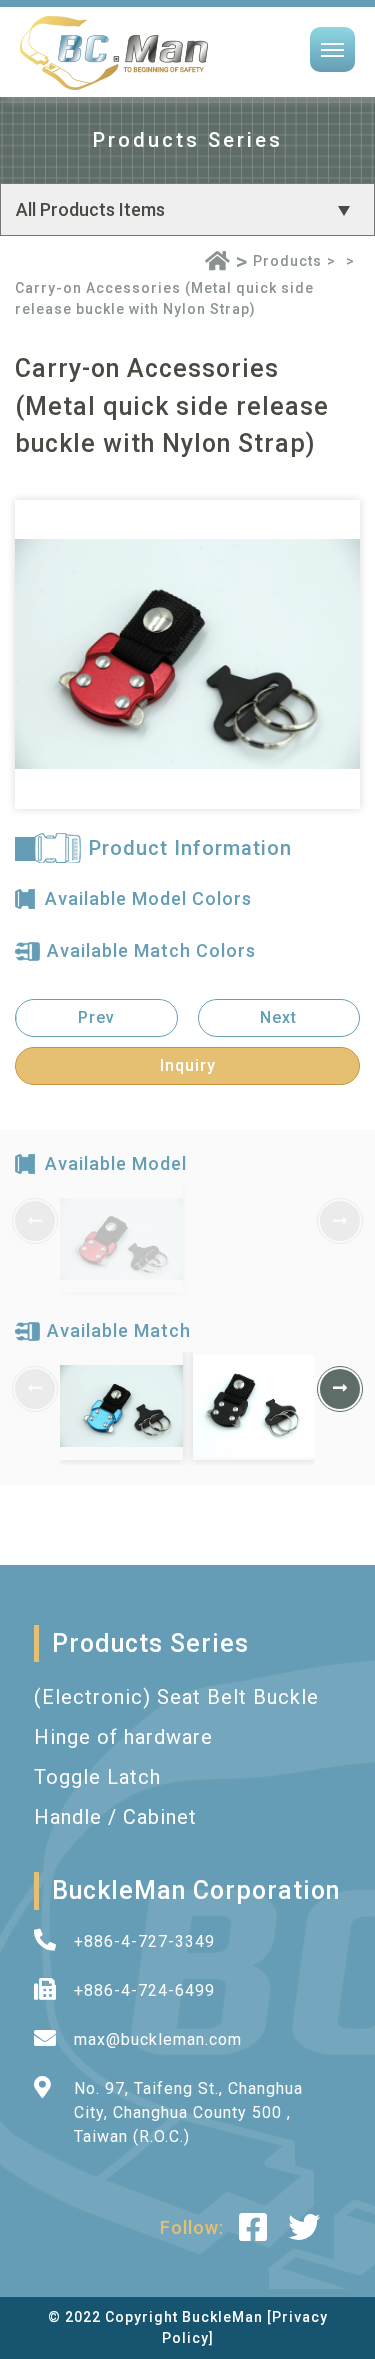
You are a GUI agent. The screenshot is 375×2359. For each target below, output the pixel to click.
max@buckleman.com (158, 2039)
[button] (340, 1389)
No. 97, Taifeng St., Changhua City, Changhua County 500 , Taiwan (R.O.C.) (188, 2112)
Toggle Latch (97, 1777)
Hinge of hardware (123, 1737)
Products (287, 261)
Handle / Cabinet (115, 1817)
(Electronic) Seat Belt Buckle (176, 1697)
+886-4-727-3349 (144, 1941)
